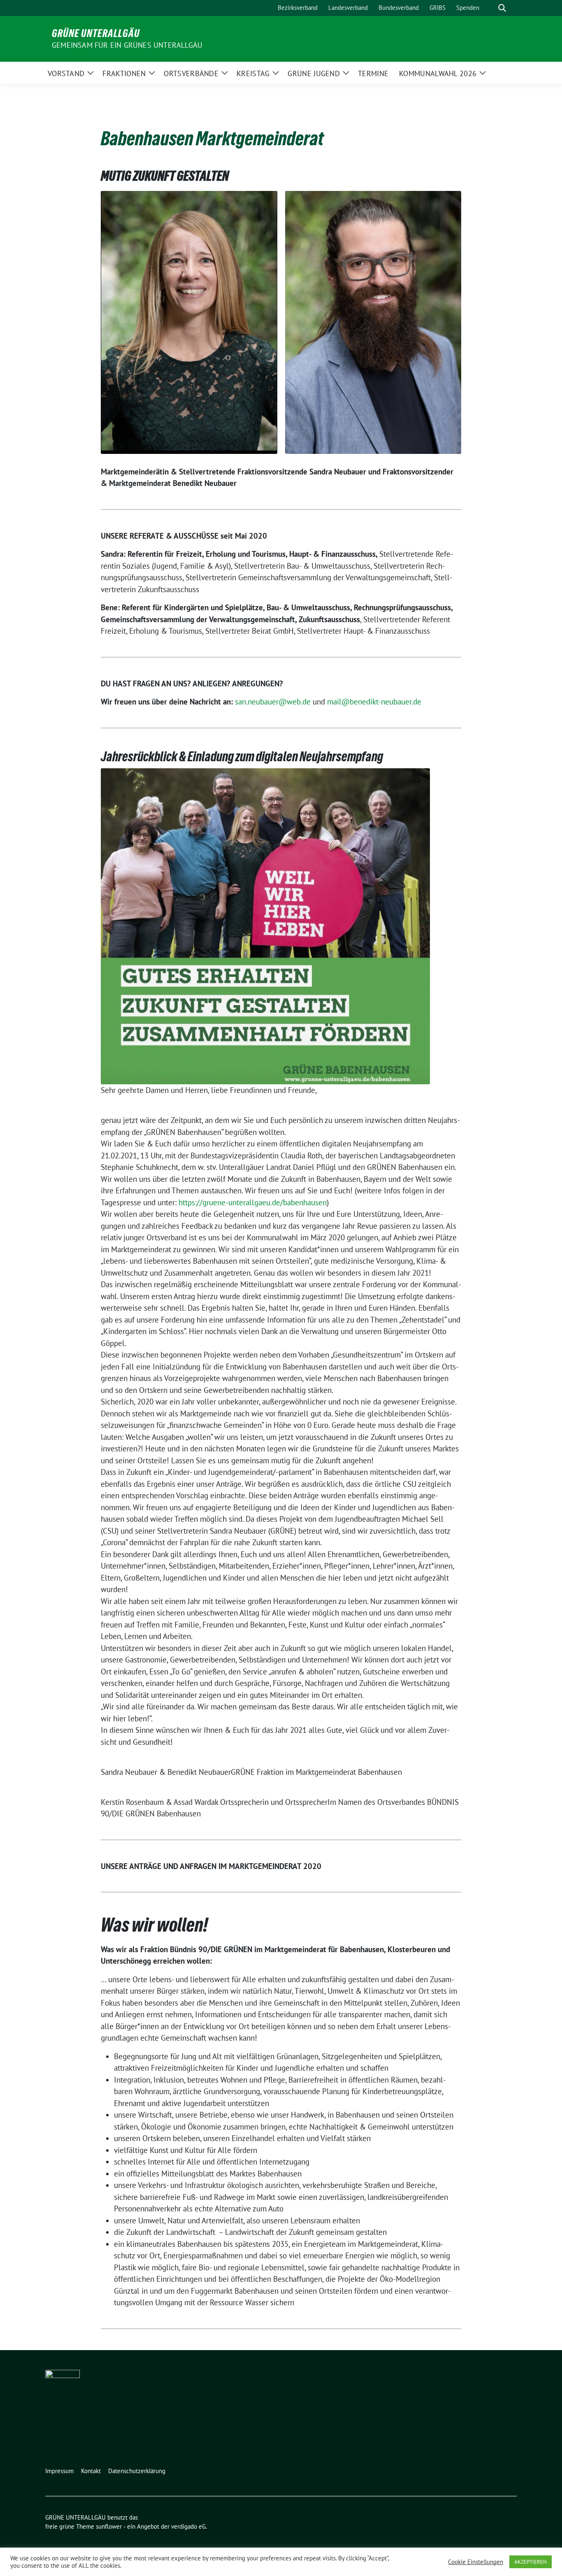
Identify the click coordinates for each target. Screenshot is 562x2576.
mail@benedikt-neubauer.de (374, 702)
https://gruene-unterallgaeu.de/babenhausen (253, 1202)
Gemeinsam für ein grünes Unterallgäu (127, 45)
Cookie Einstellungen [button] (476, 2562)
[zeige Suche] (502, 8)
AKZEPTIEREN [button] (531, 2562)
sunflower (109, 2526)
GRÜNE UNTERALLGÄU (96, 33)
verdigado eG (188, 2526)
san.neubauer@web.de (273, 702)
